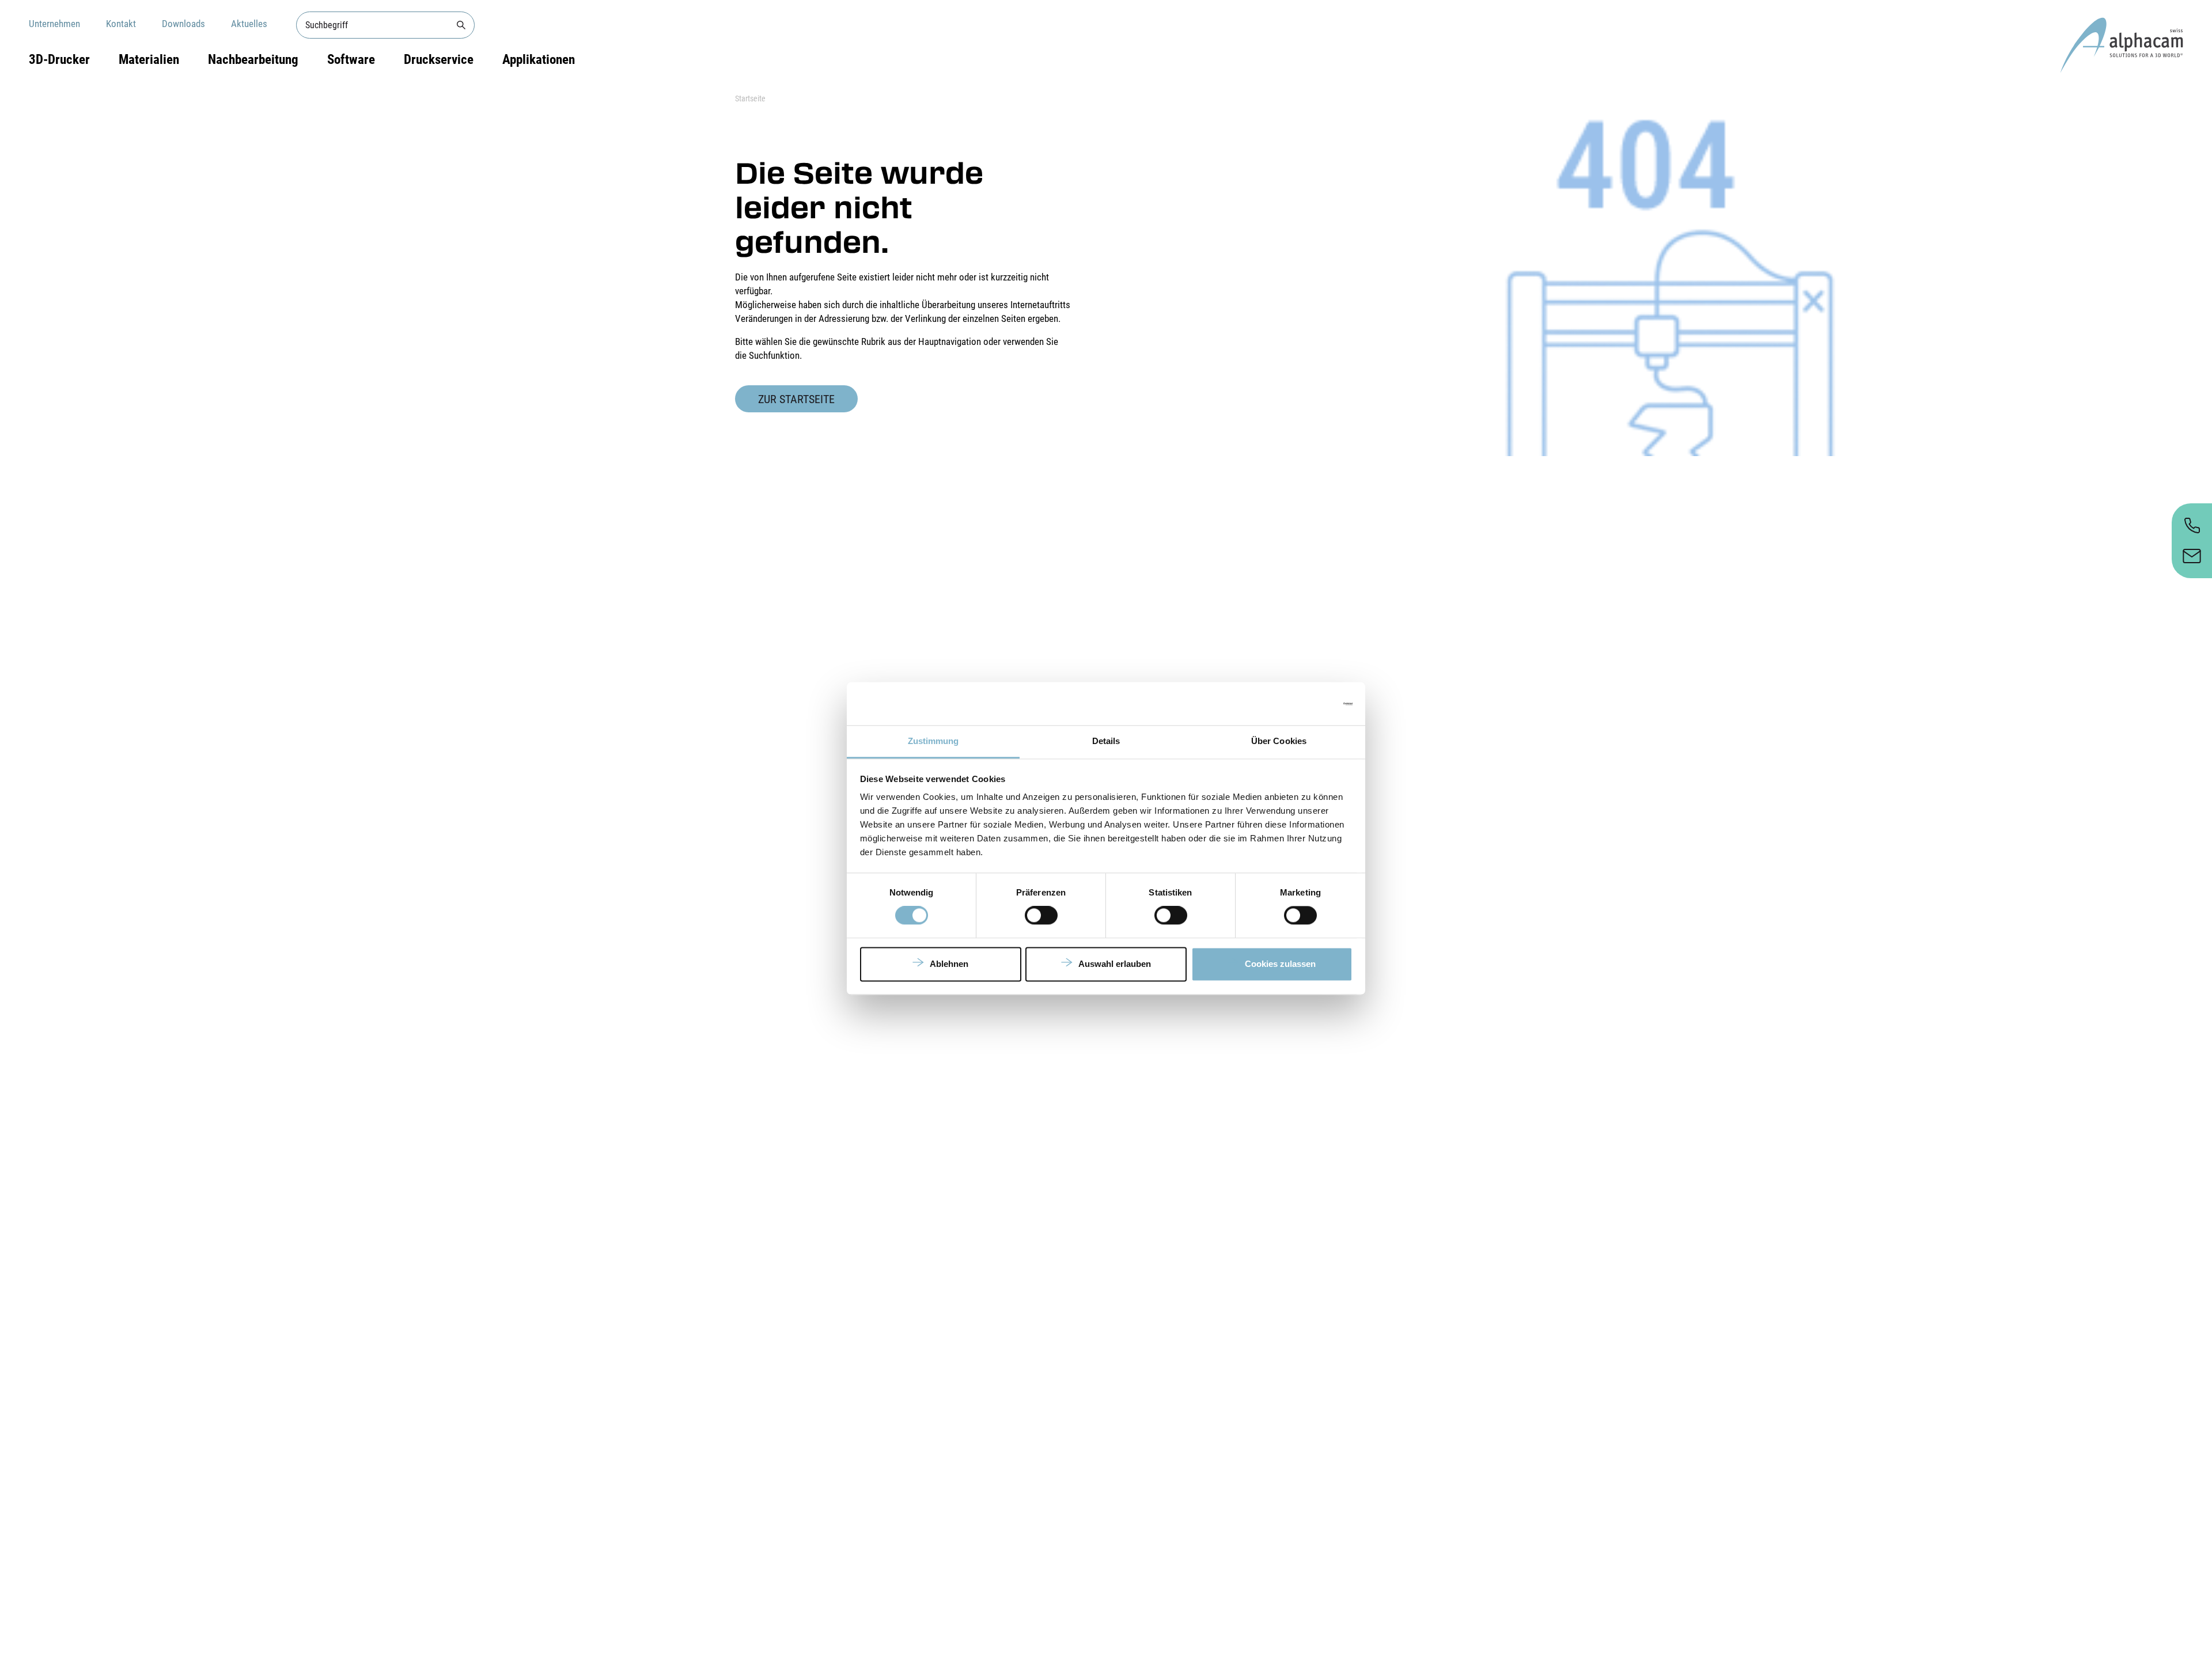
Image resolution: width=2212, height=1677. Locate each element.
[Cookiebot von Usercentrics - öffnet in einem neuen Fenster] (1302, 704)
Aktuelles (249, 24)
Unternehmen (54, 24)
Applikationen (539, 60)
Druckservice (439, 60)
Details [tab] (1106, 741)
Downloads (183, 24)
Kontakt (121, 24)
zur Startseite (796, 399)
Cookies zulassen (1280, 964)
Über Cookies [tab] (1279, 741)
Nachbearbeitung (253, 60)
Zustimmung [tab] (933, 741)
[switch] (1041, 916)
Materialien (149, 60)
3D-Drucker (59, 60)
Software (351, 60)
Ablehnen (949, 964)
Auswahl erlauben (1115, 964)
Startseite (750, 98)
